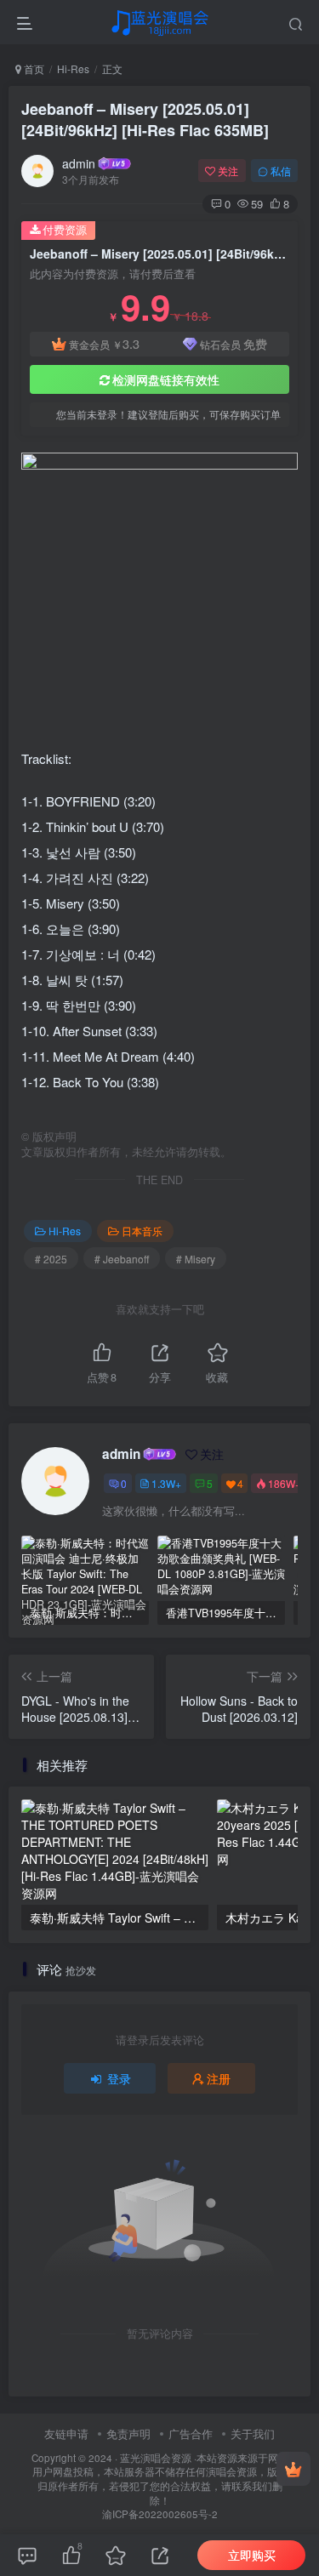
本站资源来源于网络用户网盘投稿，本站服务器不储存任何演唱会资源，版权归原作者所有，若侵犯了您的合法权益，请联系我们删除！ (160, 2479)
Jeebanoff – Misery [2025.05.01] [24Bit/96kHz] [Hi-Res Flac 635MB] (145, 120)
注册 (219, 2078)
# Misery (196, 1259)
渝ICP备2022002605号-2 (160, 2514)
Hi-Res (73, 68)
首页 (33, 68)
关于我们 (253, 2434)
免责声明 (128, 2434)
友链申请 (66, 2434)
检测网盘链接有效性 (166, 379)
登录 (119, 2078)
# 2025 (51, 1259)
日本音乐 (142, 1231)
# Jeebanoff (122, 1259)
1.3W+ (166, 1483)
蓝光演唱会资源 (156, 2458)
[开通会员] (293, 2469)
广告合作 (191, 2434)
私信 (281, 171)
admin (79, 163)
